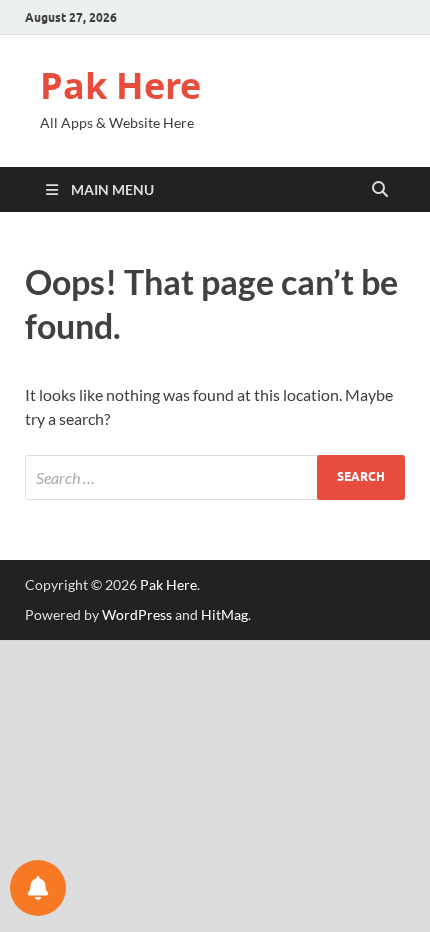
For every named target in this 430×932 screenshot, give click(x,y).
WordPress (137, 614)
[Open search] (380, 190)
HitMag (224, 614)
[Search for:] (215, 477)
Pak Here (120, 85)
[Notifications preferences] (38, 888)
